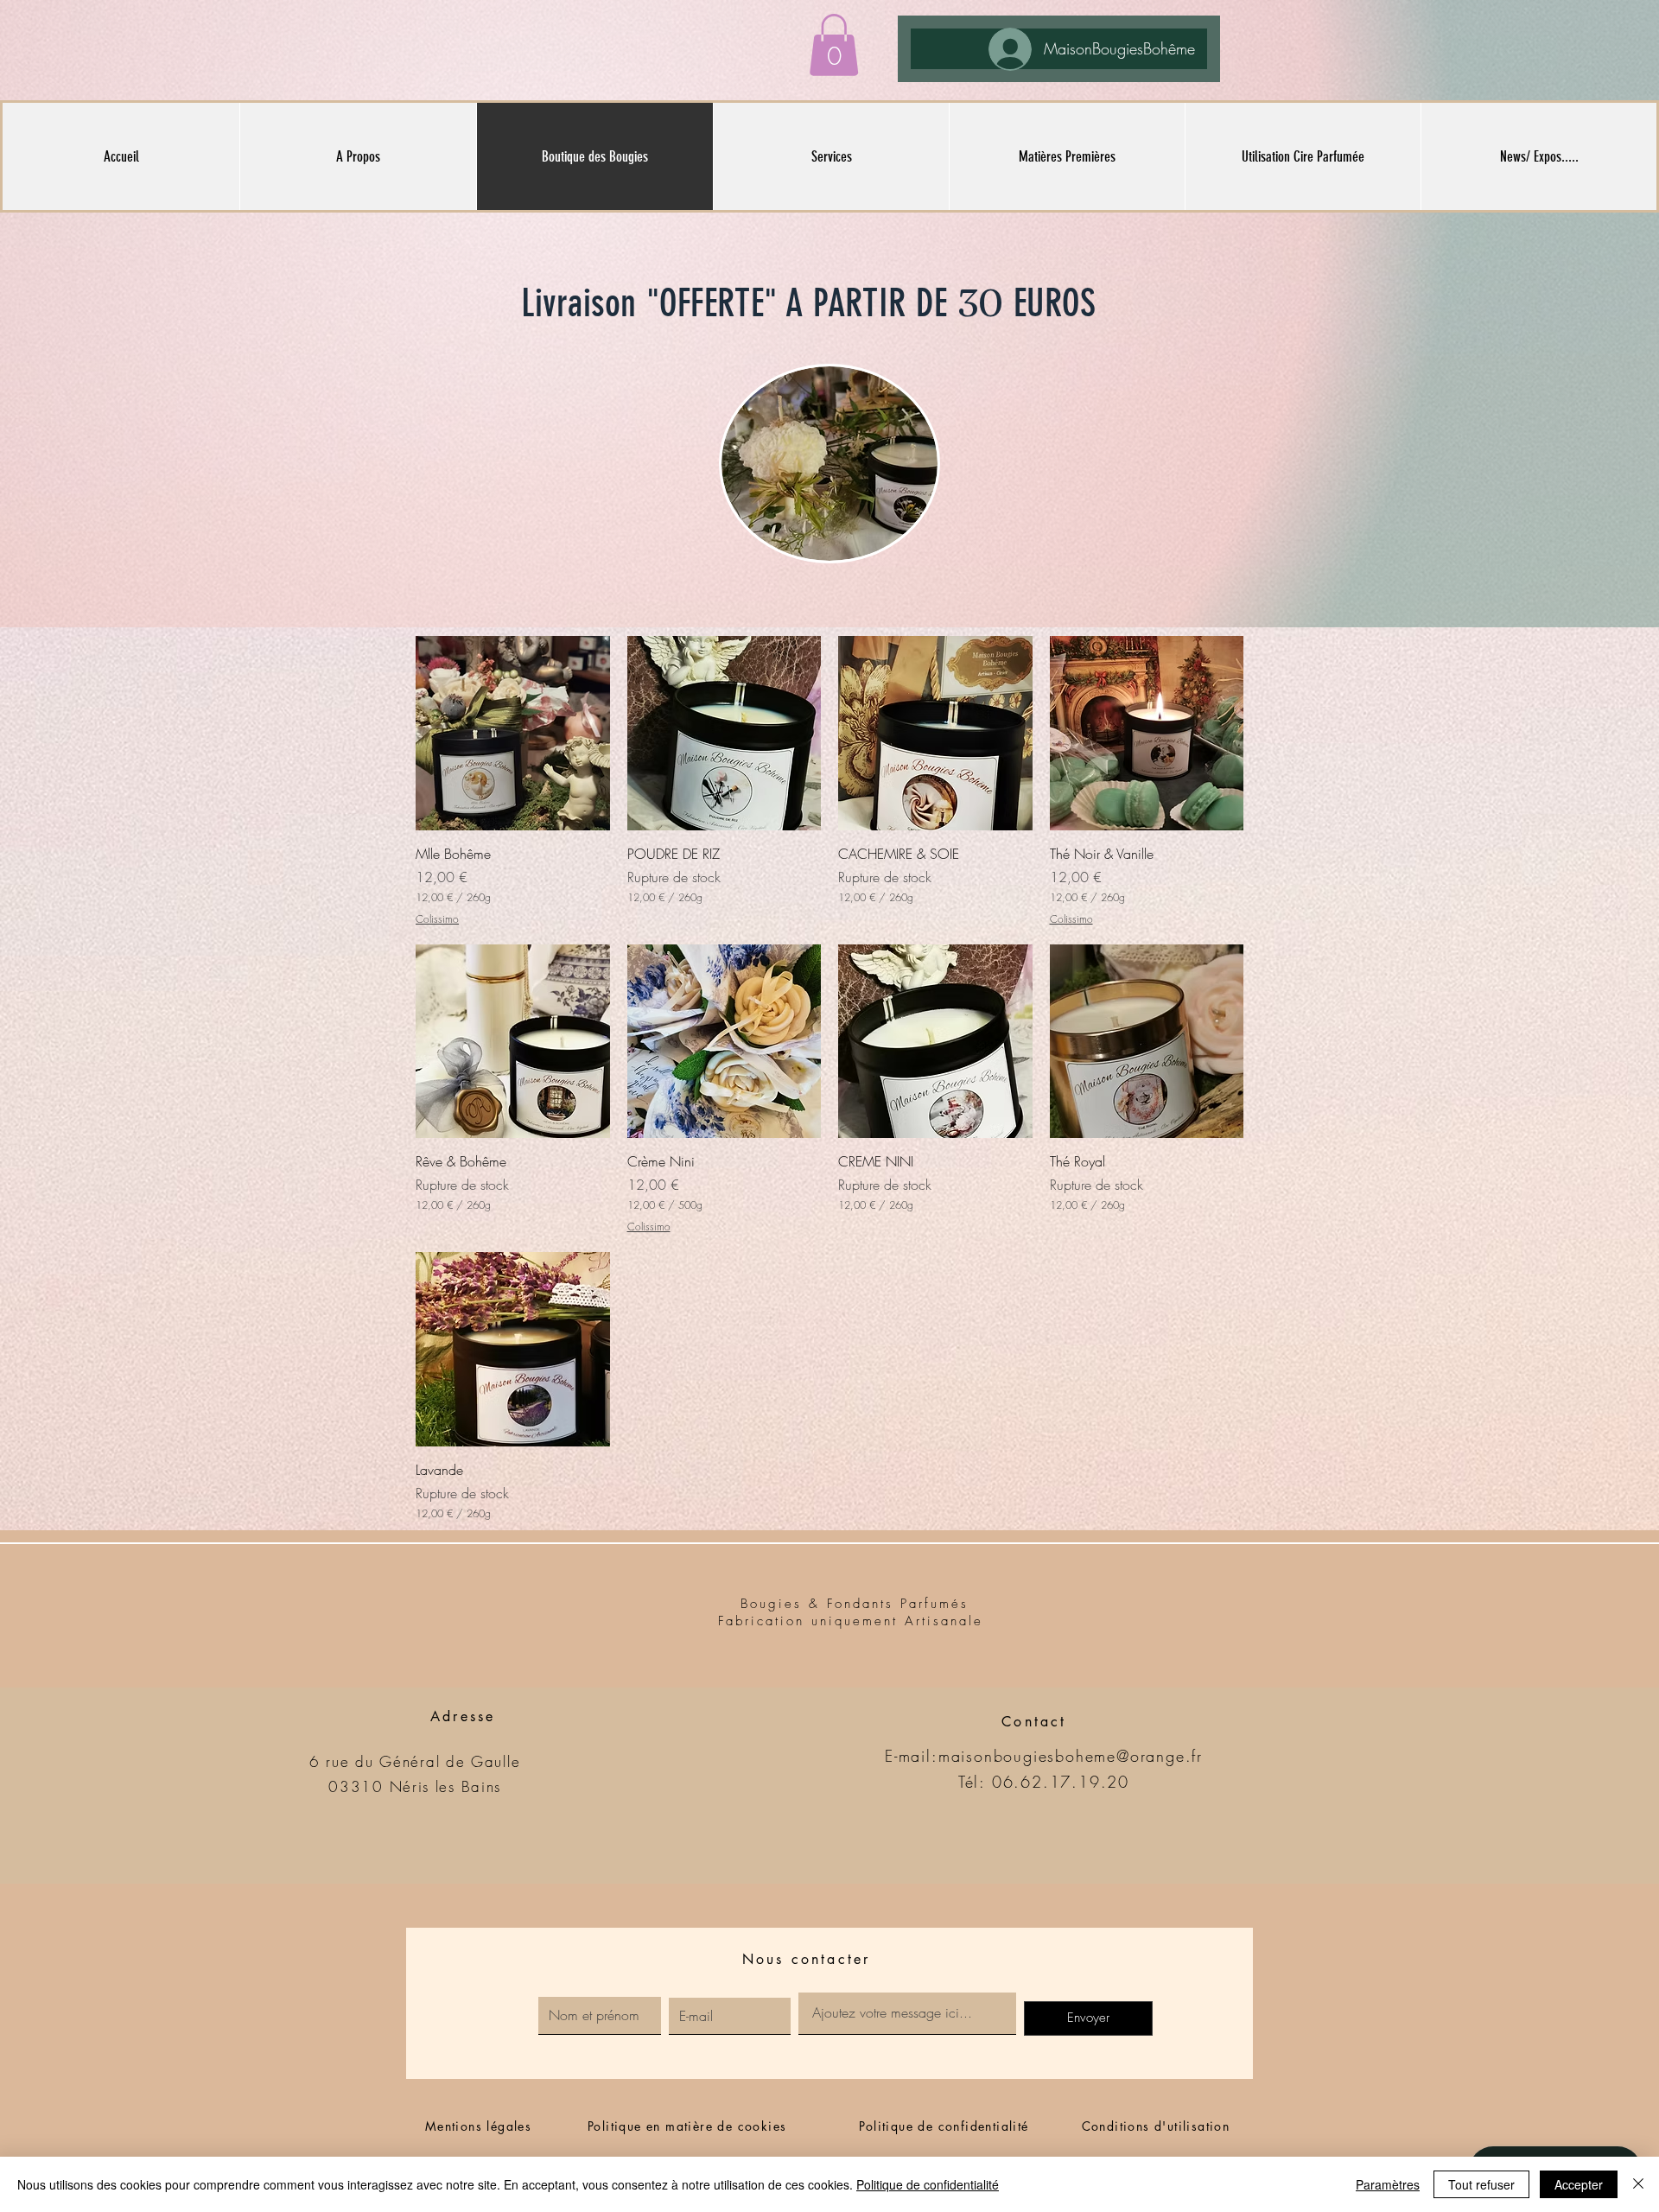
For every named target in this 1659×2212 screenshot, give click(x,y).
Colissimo (437, 919)
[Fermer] (1638, 2184)
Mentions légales (478, 2126)
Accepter (1579, 2184)
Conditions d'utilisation (1156, 2126)
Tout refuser (1481, 2184)
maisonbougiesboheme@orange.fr (1071, 1756)
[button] (834, 45)
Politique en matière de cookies (690, 2126)
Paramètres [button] (1388, 2184)
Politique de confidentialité (944, 2126)
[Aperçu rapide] (513, 733)
